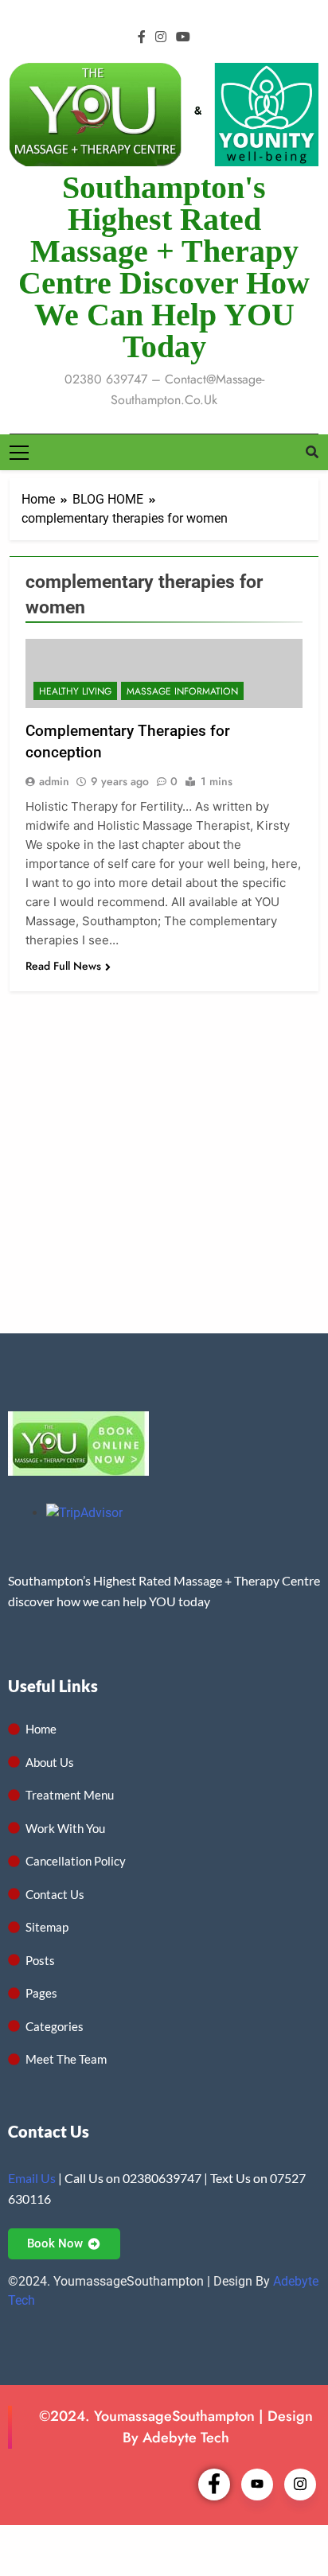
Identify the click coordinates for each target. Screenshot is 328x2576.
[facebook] (142, 37)
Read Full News (63, 966)
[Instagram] (300, 2485)
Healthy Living (75, 691)
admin (54, 781)
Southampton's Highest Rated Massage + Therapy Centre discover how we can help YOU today (164, 267)
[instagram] (161, 37)
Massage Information (182, 691)
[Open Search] (312, 452)
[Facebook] (214, 2485)
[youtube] (183, 37)
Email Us (32, 2178)
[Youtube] (257, 2485)
